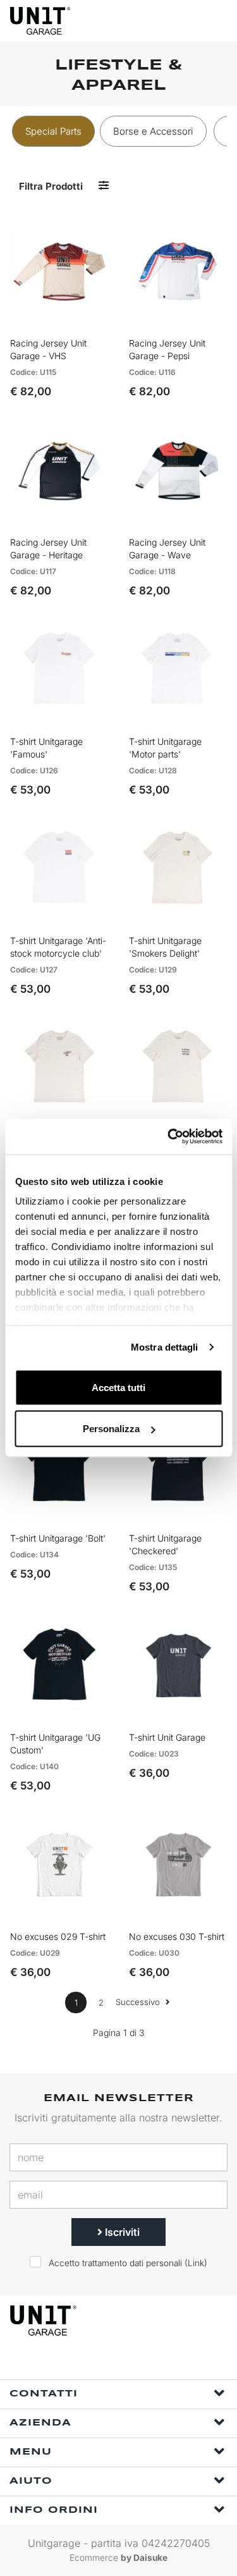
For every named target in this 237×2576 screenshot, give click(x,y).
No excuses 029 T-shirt (58, 1936)
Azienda (40, 2423)
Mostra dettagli (165, 1347)
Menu (31, 2452)
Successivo (139, 2002)
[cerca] (167, 21)
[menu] (217, 21)
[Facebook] (97, 2363)
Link (196, 2263)
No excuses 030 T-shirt (177, 1936)
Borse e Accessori (153, 131)
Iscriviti (121, 2232)
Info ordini (54, 2510)
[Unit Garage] (41, 21)
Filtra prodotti (51, 186)
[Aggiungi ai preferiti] (82, 319)
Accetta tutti (118, 1387)
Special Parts (53, 131)
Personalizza (111, 1429)
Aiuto (31, 2481)
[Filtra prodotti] (104, 186)
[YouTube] (155, 2363)
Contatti (44, 2394)
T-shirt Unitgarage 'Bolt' (58, 1538)
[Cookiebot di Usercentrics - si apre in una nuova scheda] (169, 1137)
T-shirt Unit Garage (167, 1737)
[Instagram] (126, 2363)
